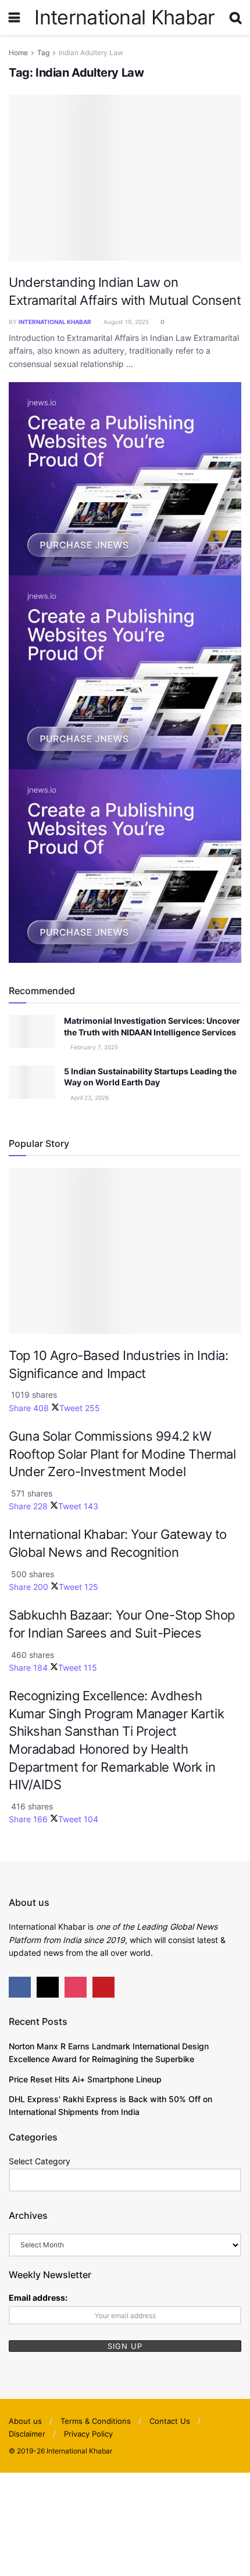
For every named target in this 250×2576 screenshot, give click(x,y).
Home (18, 53)
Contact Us (170, 2421)
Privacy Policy (88, 2434)
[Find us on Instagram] (76, 1987)
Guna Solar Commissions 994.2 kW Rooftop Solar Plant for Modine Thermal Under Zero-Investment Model (122, 1454)
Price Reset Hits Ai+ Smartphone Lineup (85, 2079)
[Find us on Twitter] (48, 1987)
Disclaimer (27, 2434)
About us (25, 2421)
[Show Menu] (14, 17)
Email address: (38, 2298)
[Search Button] (235, 17)
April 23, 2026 (89, 1098)
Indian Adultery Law (91, 53)
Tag (43, 53)
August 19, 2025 (125, 322)
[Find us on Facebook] (20, 1987)
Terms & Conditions (96, 2421)
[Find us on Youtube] (103, 1987)
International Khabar (124, 17)
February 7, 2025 (93, 1047)
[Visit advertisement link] (125, 478)
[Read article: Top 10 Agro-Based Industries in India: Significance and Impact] (125, 1251)
